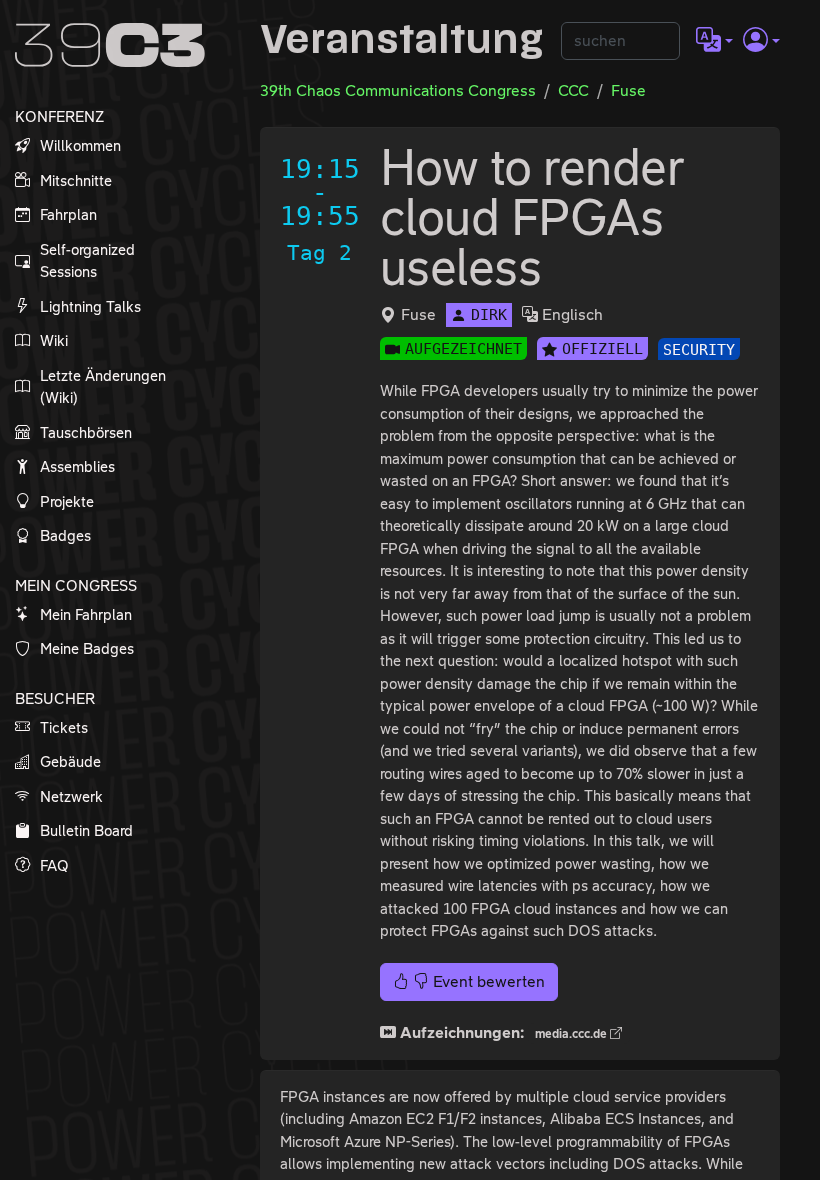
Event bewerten (487, 981)
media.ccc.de (572, 1034)
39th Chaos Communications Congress (398, 90)
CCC (573, 90)
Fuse (628, 90)
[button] (714, 41)
